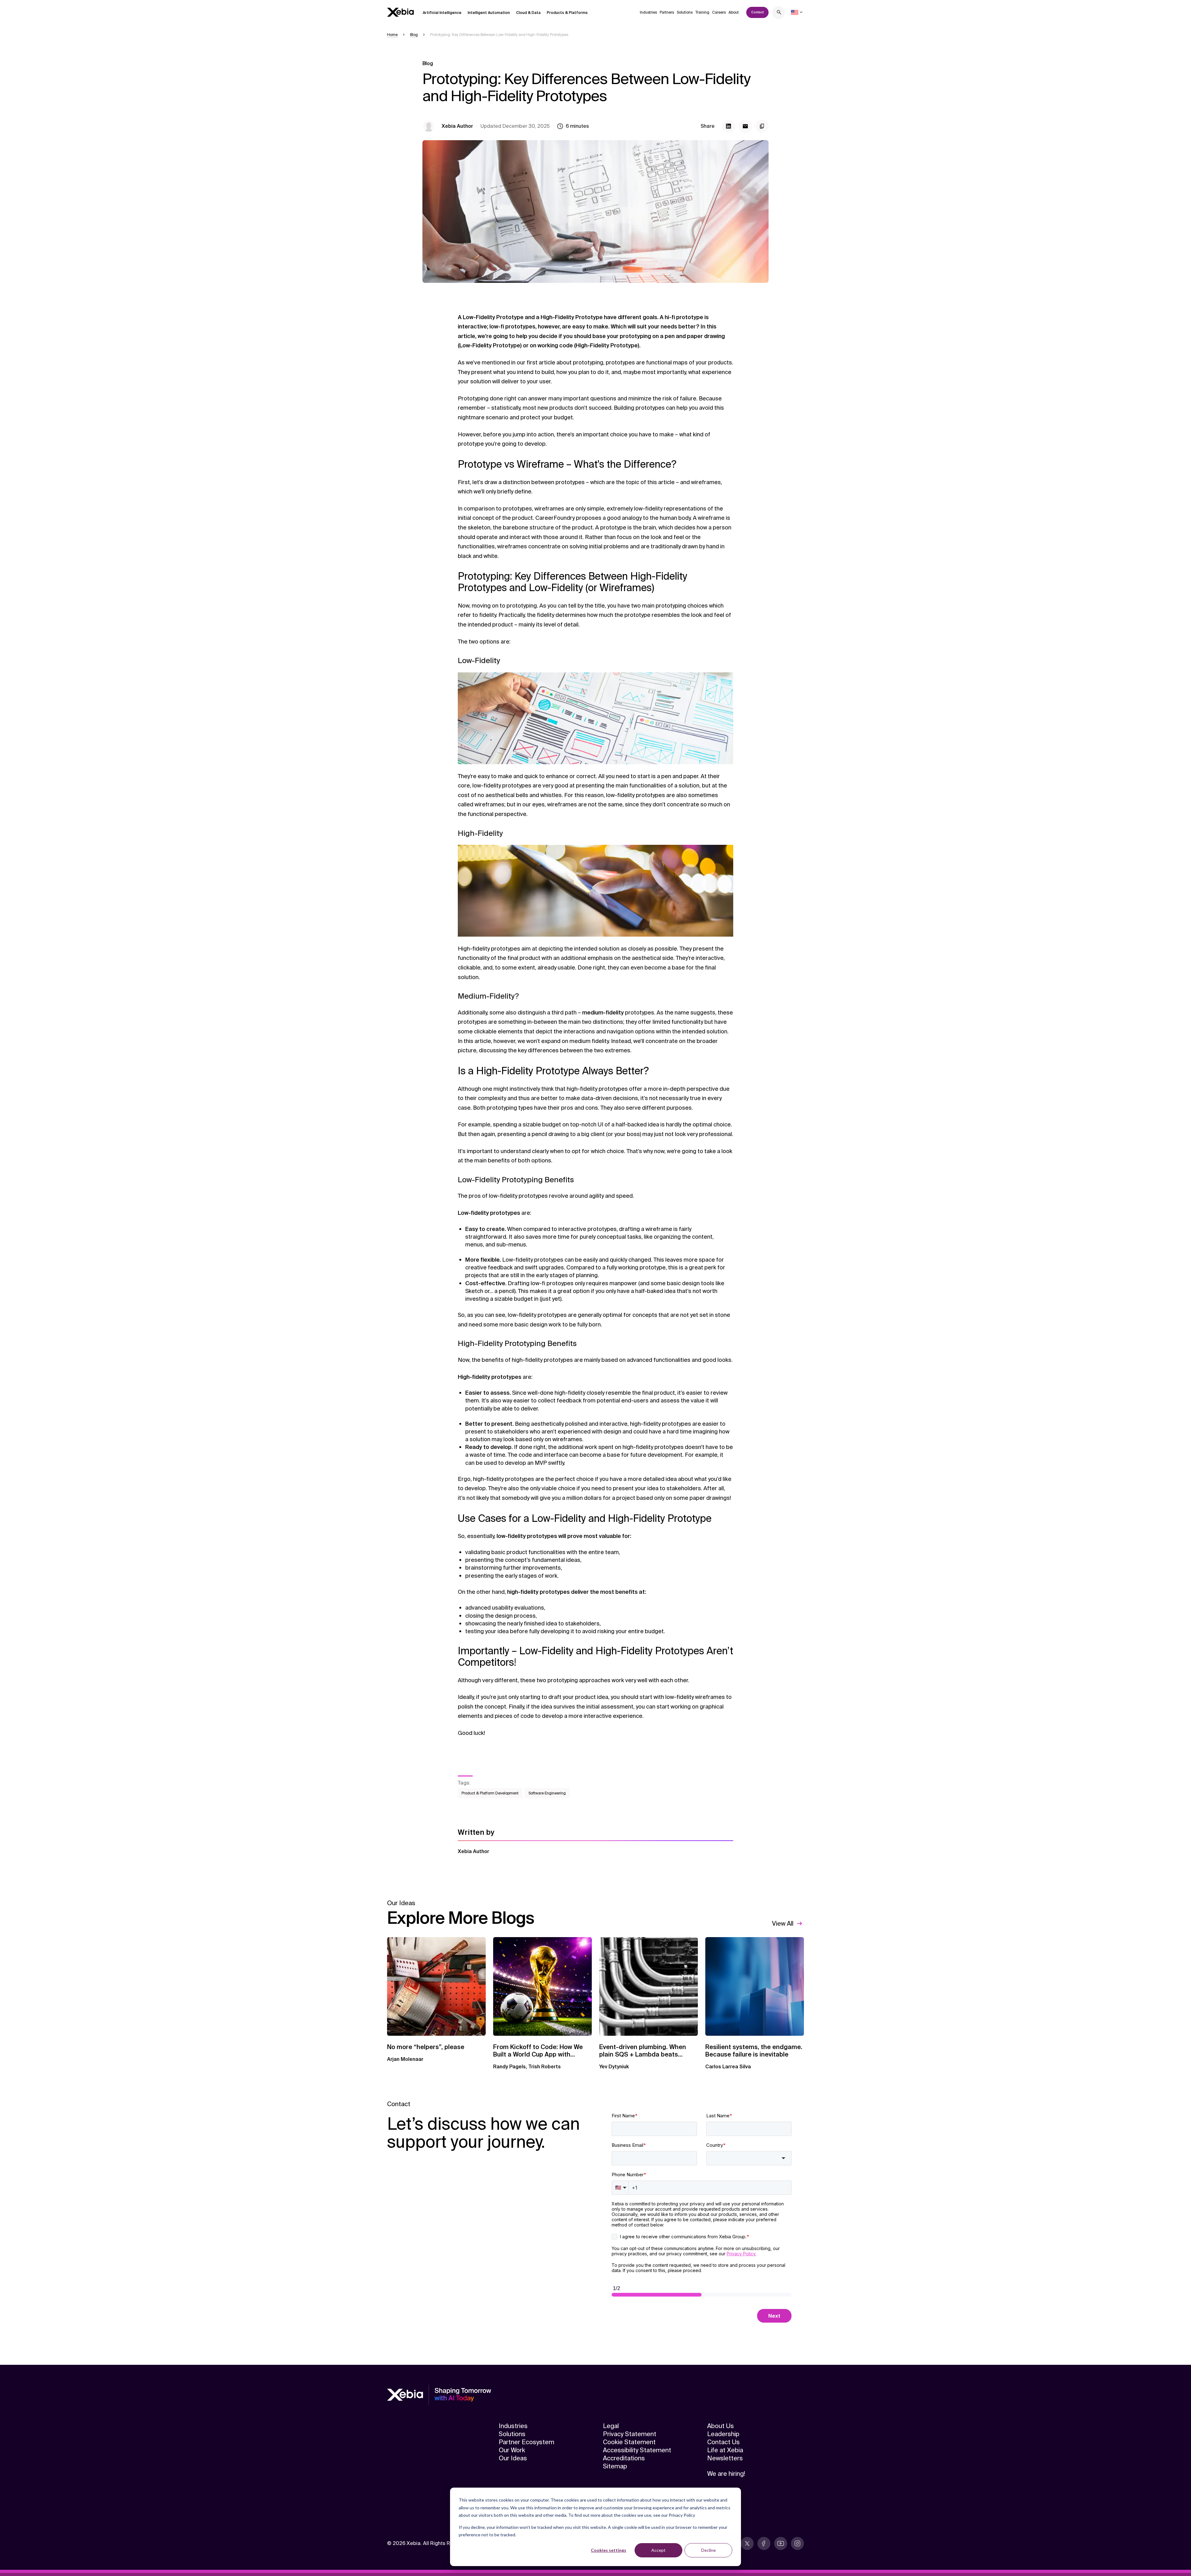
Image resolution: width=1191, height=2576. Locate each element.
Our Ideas (513, 2458)
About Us (720, 2426)
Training (702, 12)
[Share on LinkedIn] (729, 126)
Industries (648, 12)
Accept (658, 2550)
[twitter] (747, 2543)
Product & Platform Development (490, 1793)
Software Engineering (547, 1793)
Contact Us (723, 2442)
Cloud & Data (528, 13)
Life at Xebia (725, 2450)
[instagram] (797, 2543)
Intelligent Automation (489, 13)
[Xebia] (400, 12)
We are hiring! (726, 2474)
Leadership (723, 2434)
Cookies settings (609, 2550)
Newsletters (725, 2458)
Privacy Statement (630, 2434)
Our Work (512, 2450)
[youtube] (781, 2543)
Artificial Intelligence (442, 13)
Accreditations (624, 2458)
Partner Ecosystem (526, 2442)
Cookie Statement (629, 2442)
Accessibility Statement (637, 2450)
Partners (667, 12)
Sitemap (615, 2466)
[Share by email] (745, 126)
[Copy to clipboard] (762, 126)
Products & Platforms (567, 13)
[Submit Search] (779, 13)
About (734, 12)
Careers (719, 12)
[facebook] (764, 2543)
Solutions (685, 12)
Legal (611, 2426)
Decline (709, 2550)
